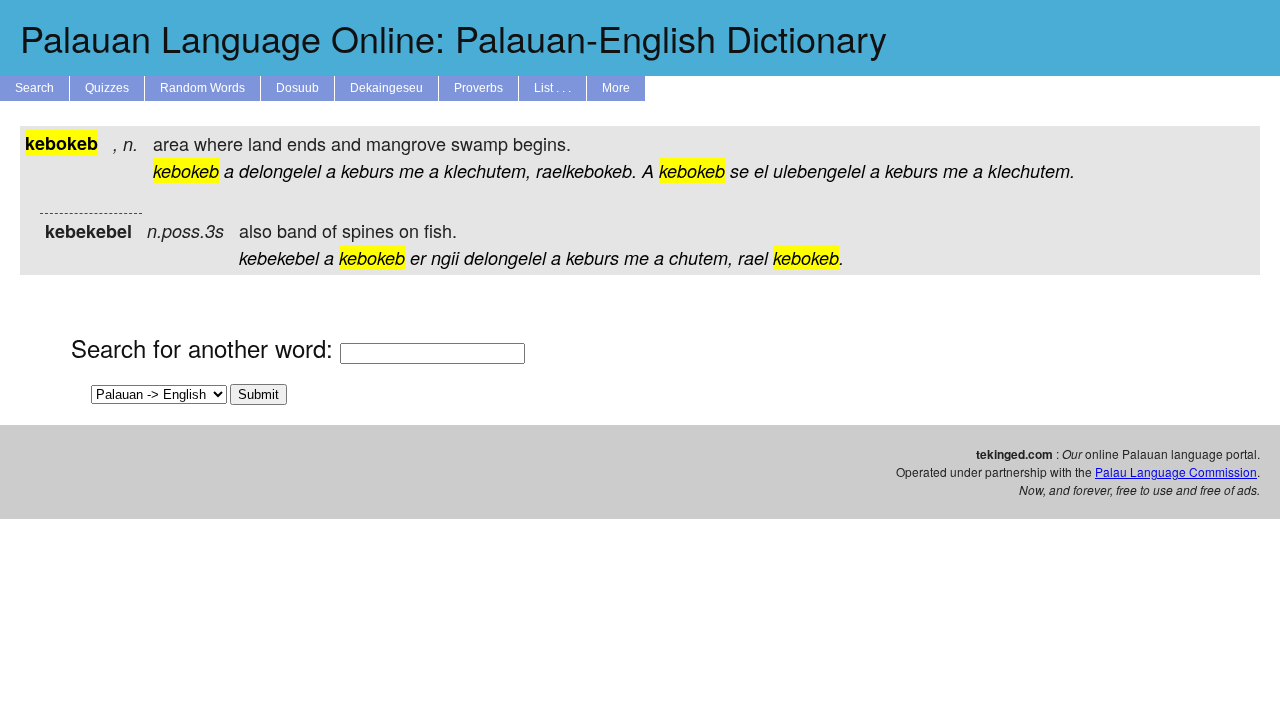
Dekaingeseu (386, 88)
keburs (367, 170)
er (418, 257)
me (411, 170)
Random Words (202, 88)
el (761, 170)
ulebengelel (819, 170)
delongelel (280, 170)
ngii (445, 257)
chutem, (701, 257)
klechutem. (1031, 170)
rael (753, 257)
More (616, 88)
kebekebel (279, 257)
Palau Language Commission (1176, 471)
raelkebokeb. (586, 170)
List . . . (552, 88)
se (739, 170)
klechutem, (487, 170)
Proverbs (478, 88)
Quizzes (107, 88)
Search (34, 88)
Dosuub (297, 88)
